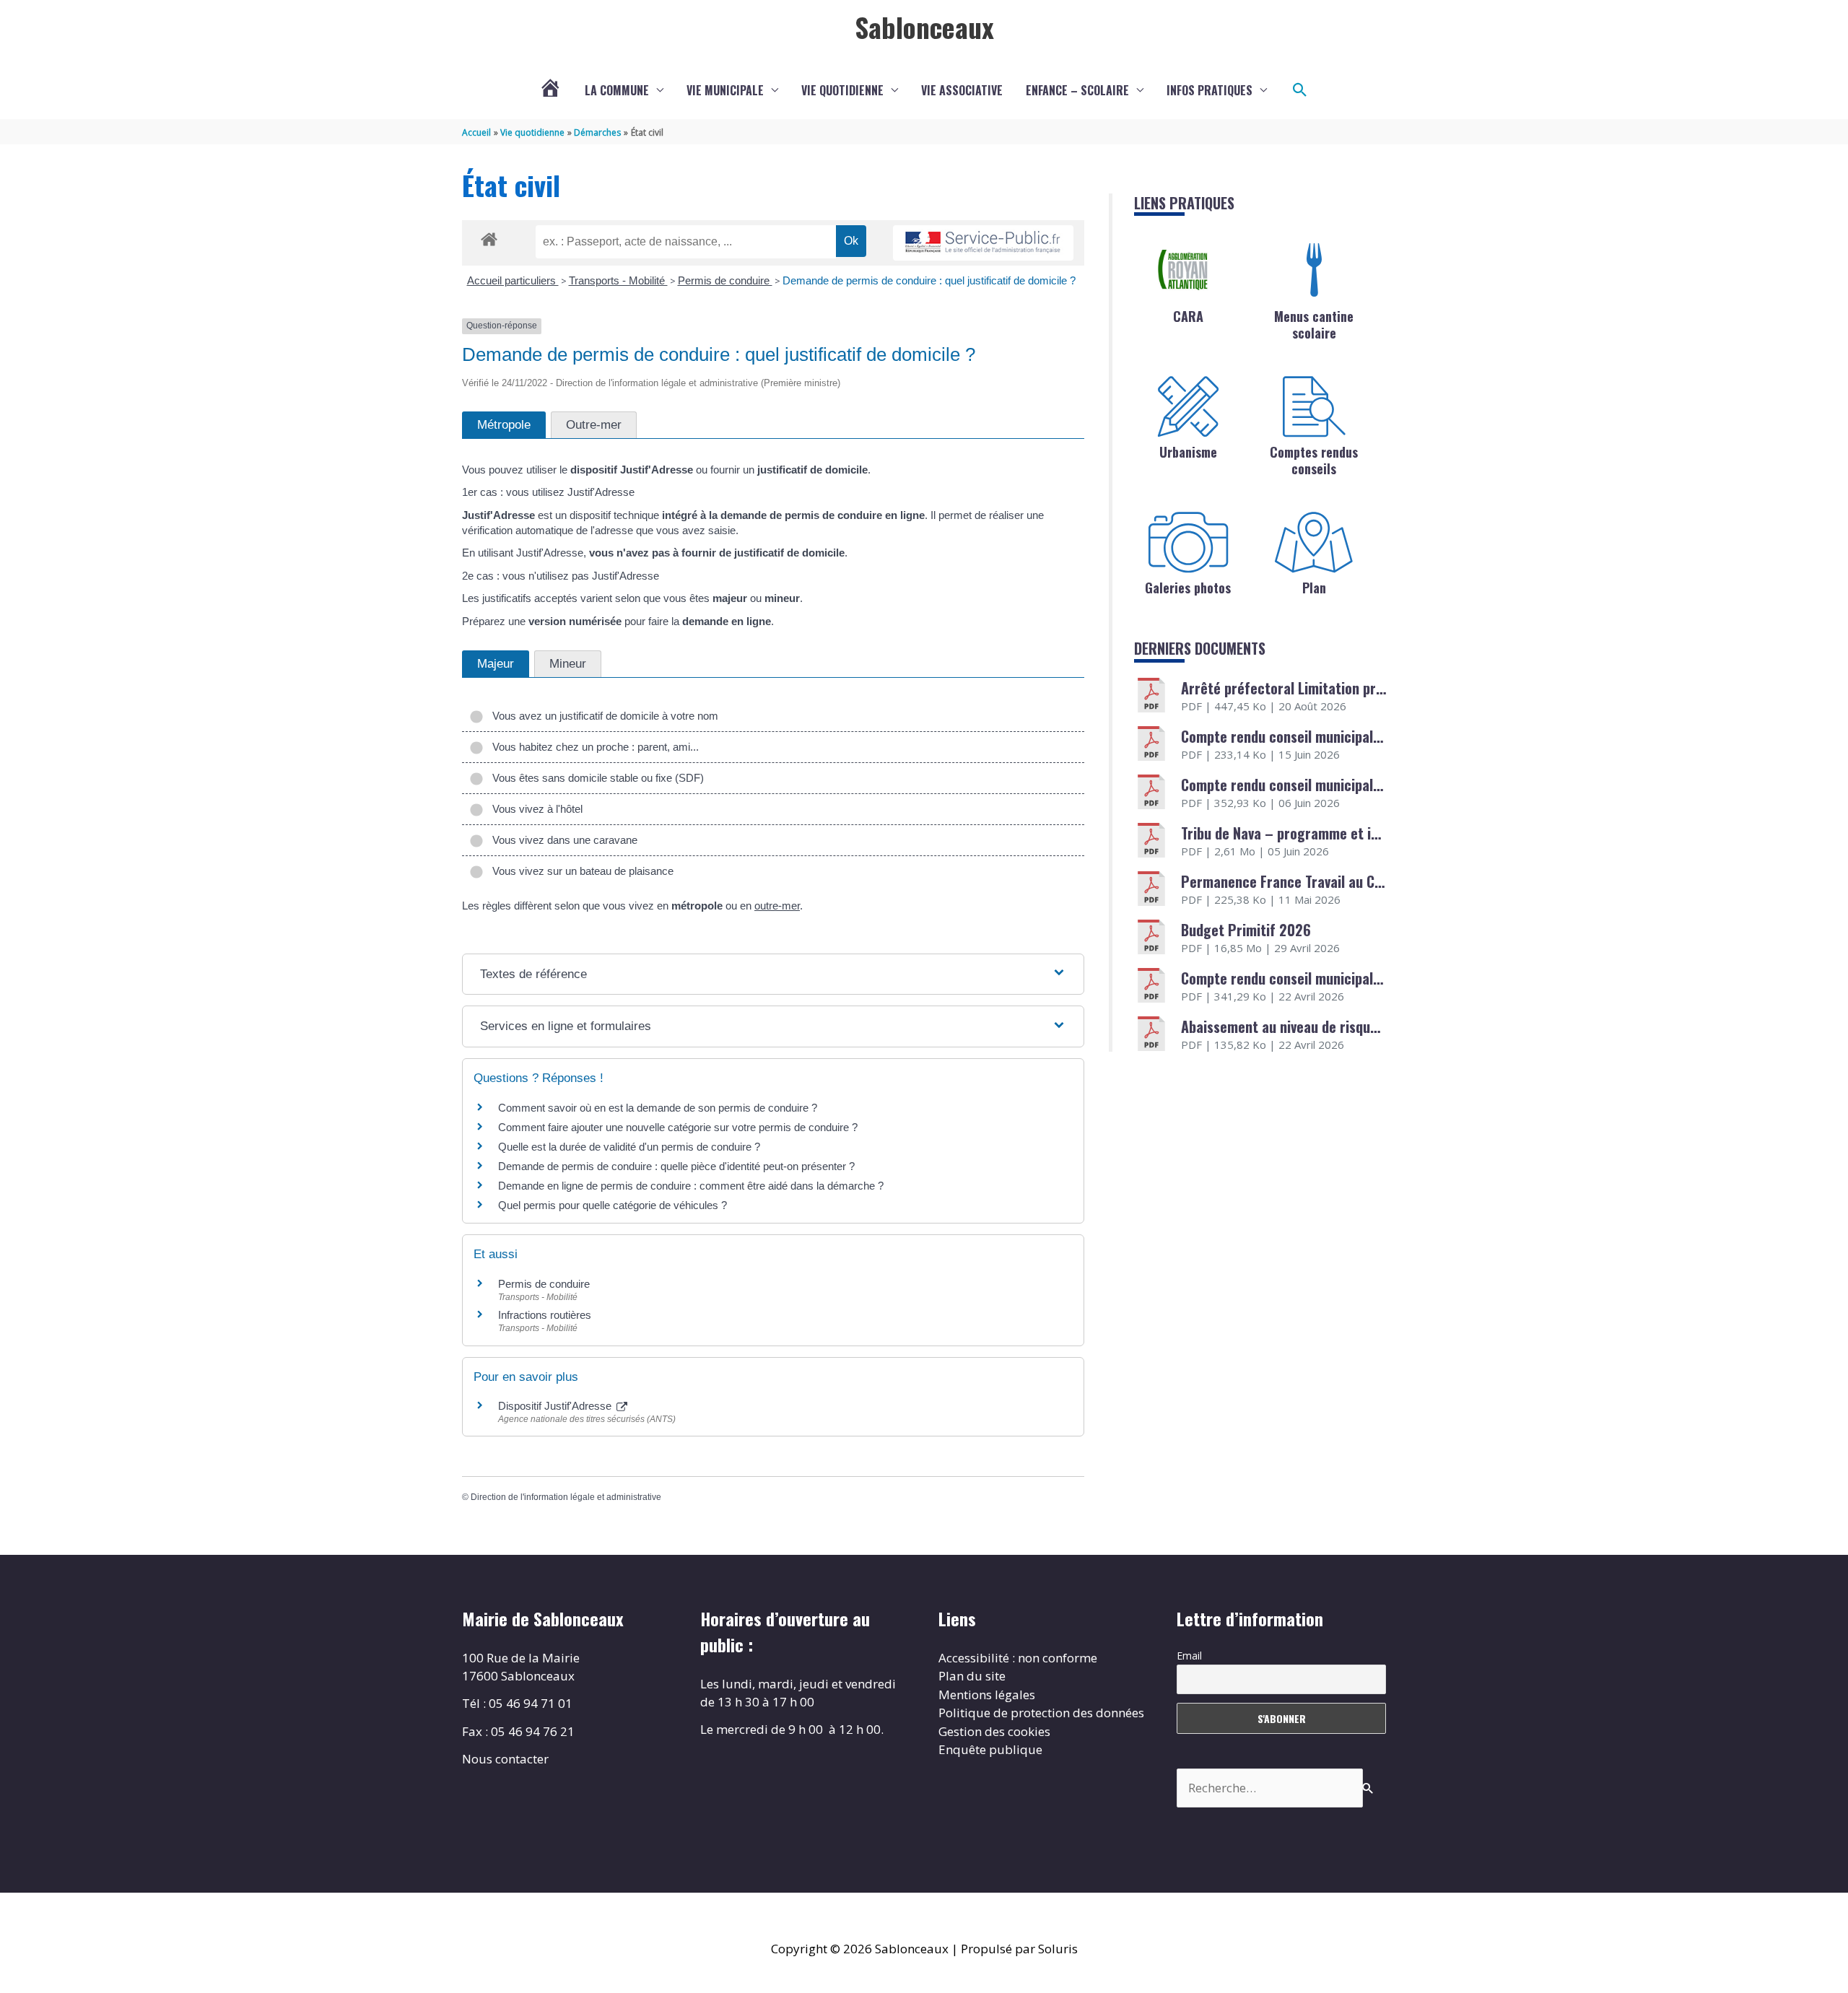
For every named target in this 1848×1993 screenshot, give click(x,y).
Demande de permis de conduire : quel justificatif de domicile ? (929, 280)
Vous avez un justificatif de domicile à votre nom (602, 716)
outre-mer (777, 906)
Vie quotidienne (842, 90)
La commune (617, 90)
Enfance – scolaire (1077, 90)
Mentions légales (987, 1695)
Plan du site (972, 1676)
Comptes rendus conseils (1314, 460)
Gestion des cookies (994, 1731)
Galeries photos (1188, 588)
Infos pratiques (1210, 90)
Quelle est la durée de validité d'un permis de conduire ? (629, 1147)
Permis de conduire (725, 280)
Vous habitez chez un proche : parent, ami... (593, 747)
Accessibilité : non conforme (1018, 1658)
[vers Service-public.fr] (983, 243)
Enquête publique (990, 1749)
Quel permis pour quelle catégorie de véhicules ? (613, 1205)
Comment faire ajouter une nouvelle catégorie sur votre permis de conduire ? (678, 1127)
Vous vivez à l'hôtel (535, 809)
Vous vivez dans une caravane (562, 840)
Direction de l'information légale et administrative (566, 1497)
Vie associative (962, 90)
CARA (1188, 316)
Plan (1314, 588)
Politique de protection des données (1041, 1713)
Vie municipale (725, 90)
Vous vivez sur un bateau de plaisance (580, 871)
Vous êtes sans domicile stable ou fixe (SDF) (595, 778)
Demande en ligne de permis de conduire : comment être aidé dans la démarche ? (691, 1186)
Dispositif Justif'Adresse (556, 1406)
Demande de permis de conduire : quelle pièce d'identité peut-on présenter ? (676, 1166)
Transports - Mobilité (618, 280)
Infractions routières (545, 1315)
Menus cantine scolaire (1314, 324)
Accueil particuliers (513, 280)
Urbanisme (1188, 452)
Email (1189, 1656)
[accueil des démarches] (489, 237)
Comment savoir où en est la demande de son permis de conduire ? (658, 1108)
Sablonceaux (924, 27)
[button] (1300, 90)
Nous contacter (505, 1759)
